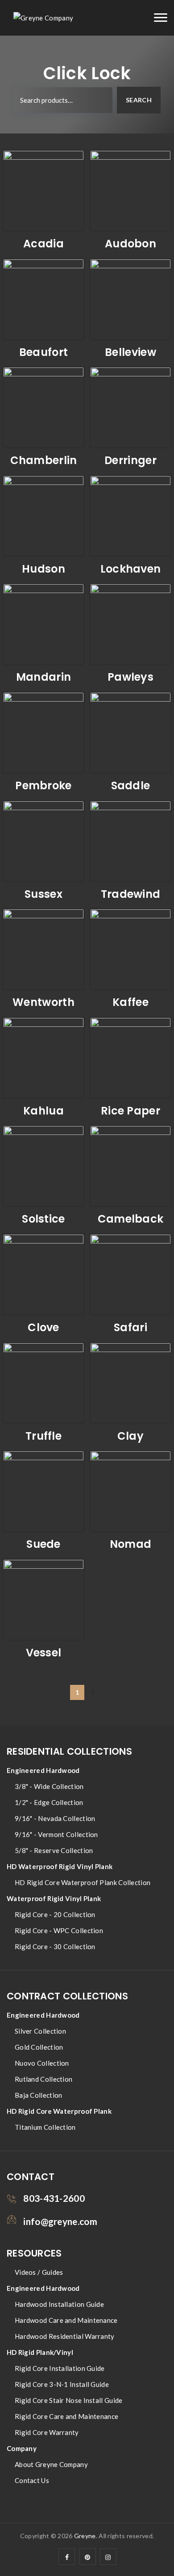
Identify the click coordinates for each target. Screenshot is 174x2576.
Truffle (43, 1436)
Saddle (131, 785)
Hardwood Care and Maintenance (66, 2320)
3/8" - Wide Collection (49, 1786)
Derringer (130, 460)
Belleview (130, 352)
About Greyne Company (51, 2464)
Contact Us (32, 2480)
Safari (130, 1327)
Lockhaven (131, 569)
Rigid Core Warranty (47, 2432)
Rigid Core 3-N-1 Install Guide (62, 2384)
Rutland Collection (43, 2079)
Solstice (43, 1219)
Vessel (44, 1653)
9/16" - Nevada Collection (55, 1818)
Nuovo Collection (42, 2063)
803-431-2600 (54, 2198)
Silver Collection (40, 2031)
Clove (43, 1327)
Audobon (130, 244)
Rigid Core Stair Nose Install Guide (69, 2400)
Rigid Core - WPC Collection (59, 1930)
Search (139, 100)
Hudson (43, 569)
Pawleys (130, 677)
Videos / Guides (39, 2272)
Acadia (43, 244)
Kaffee (130, 1002)
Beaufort (43, 352)
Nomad (131, 1544)
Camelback (131, 1219)
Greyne (85, 2536)
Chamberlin (44, 460)
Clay (130, 1436)
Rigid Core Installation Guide (60, 2368)
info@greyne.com (60, 2221)
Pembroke (43, 785)
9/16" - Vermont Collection (56, 1834)
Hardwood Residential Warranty (65, 2336)
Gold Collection (39, 2047)
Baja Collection (39, 2095)
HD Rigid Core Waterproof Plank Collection (83, 1882)
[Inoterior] (43, 18)
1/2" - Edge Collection (49, 1802)
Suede (43, 1544)
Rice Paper (130, 1111)
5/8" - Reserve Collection (54, 1850)
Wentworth (43, 1002)
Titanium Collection (45, 2127)
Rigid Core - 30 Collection (55, 1946)
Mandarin (43, 677)
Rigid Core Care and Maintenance (66, 2416)
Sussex (43, 894)
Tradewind (131, 894)
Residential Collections (69, 1751)
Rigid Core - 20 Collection (55, 1914)
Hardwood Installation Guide (59, 2304)
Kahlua (43, 1111)
